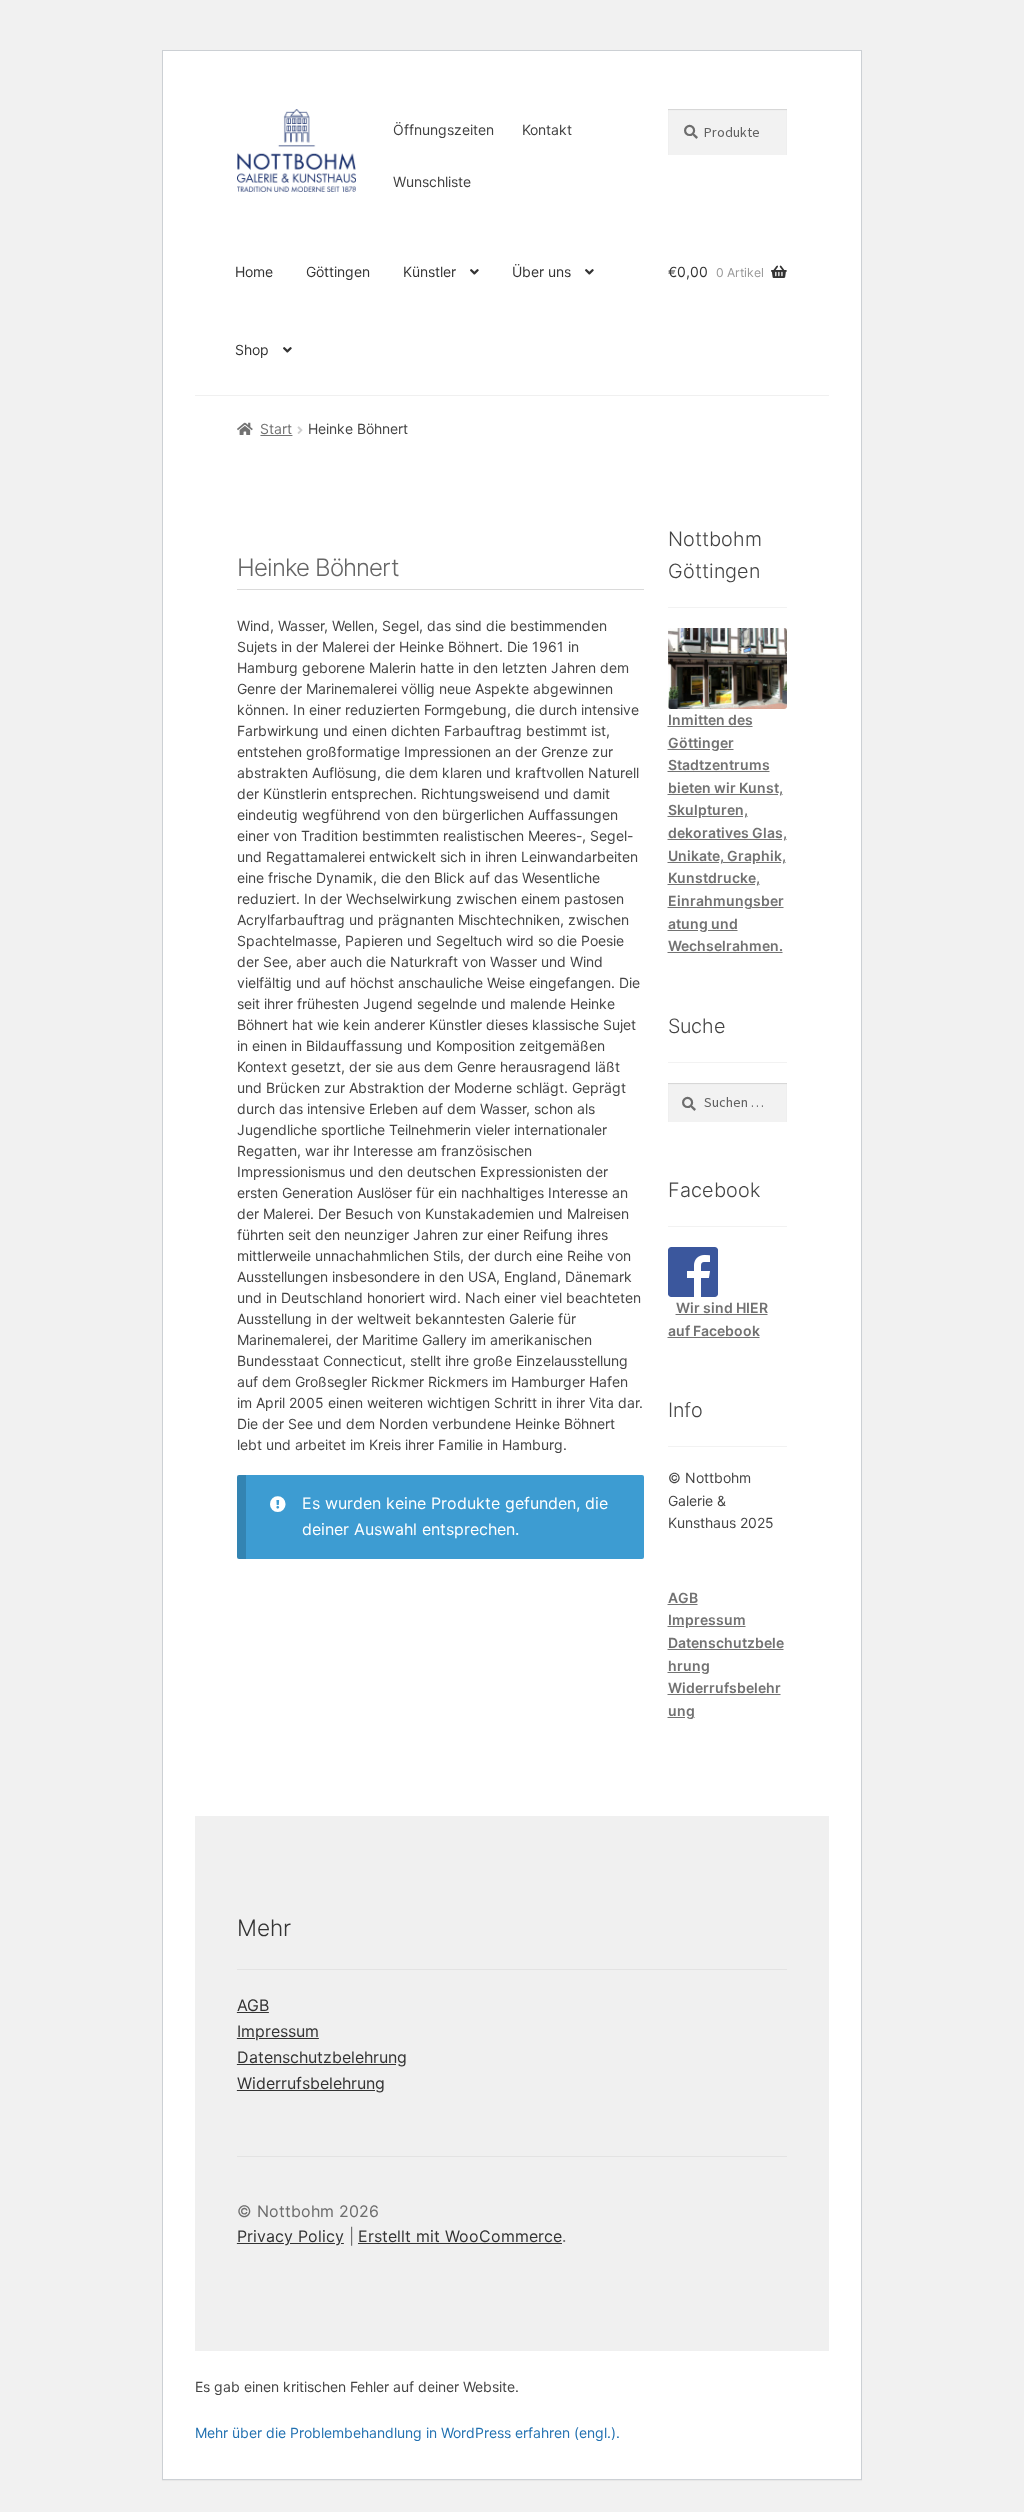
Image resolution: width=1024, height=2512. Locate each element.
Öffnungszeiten (443, 129)
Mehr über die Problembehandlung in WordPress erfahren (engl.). (407, 2432)
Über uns (541, 271)
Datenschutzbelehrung (322, 2057)
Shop (252, 349)
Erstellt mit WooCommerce (460, 2236)
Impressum (707, 1619)
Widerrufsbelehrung (311, 2083)
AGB (683, 1597)
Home (254, 271)
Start (276, 428)
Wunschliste (432, 181)
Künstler (429, 271)
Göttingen (338, 271)
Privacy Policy (290, 2236)
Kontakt (547, 129)
